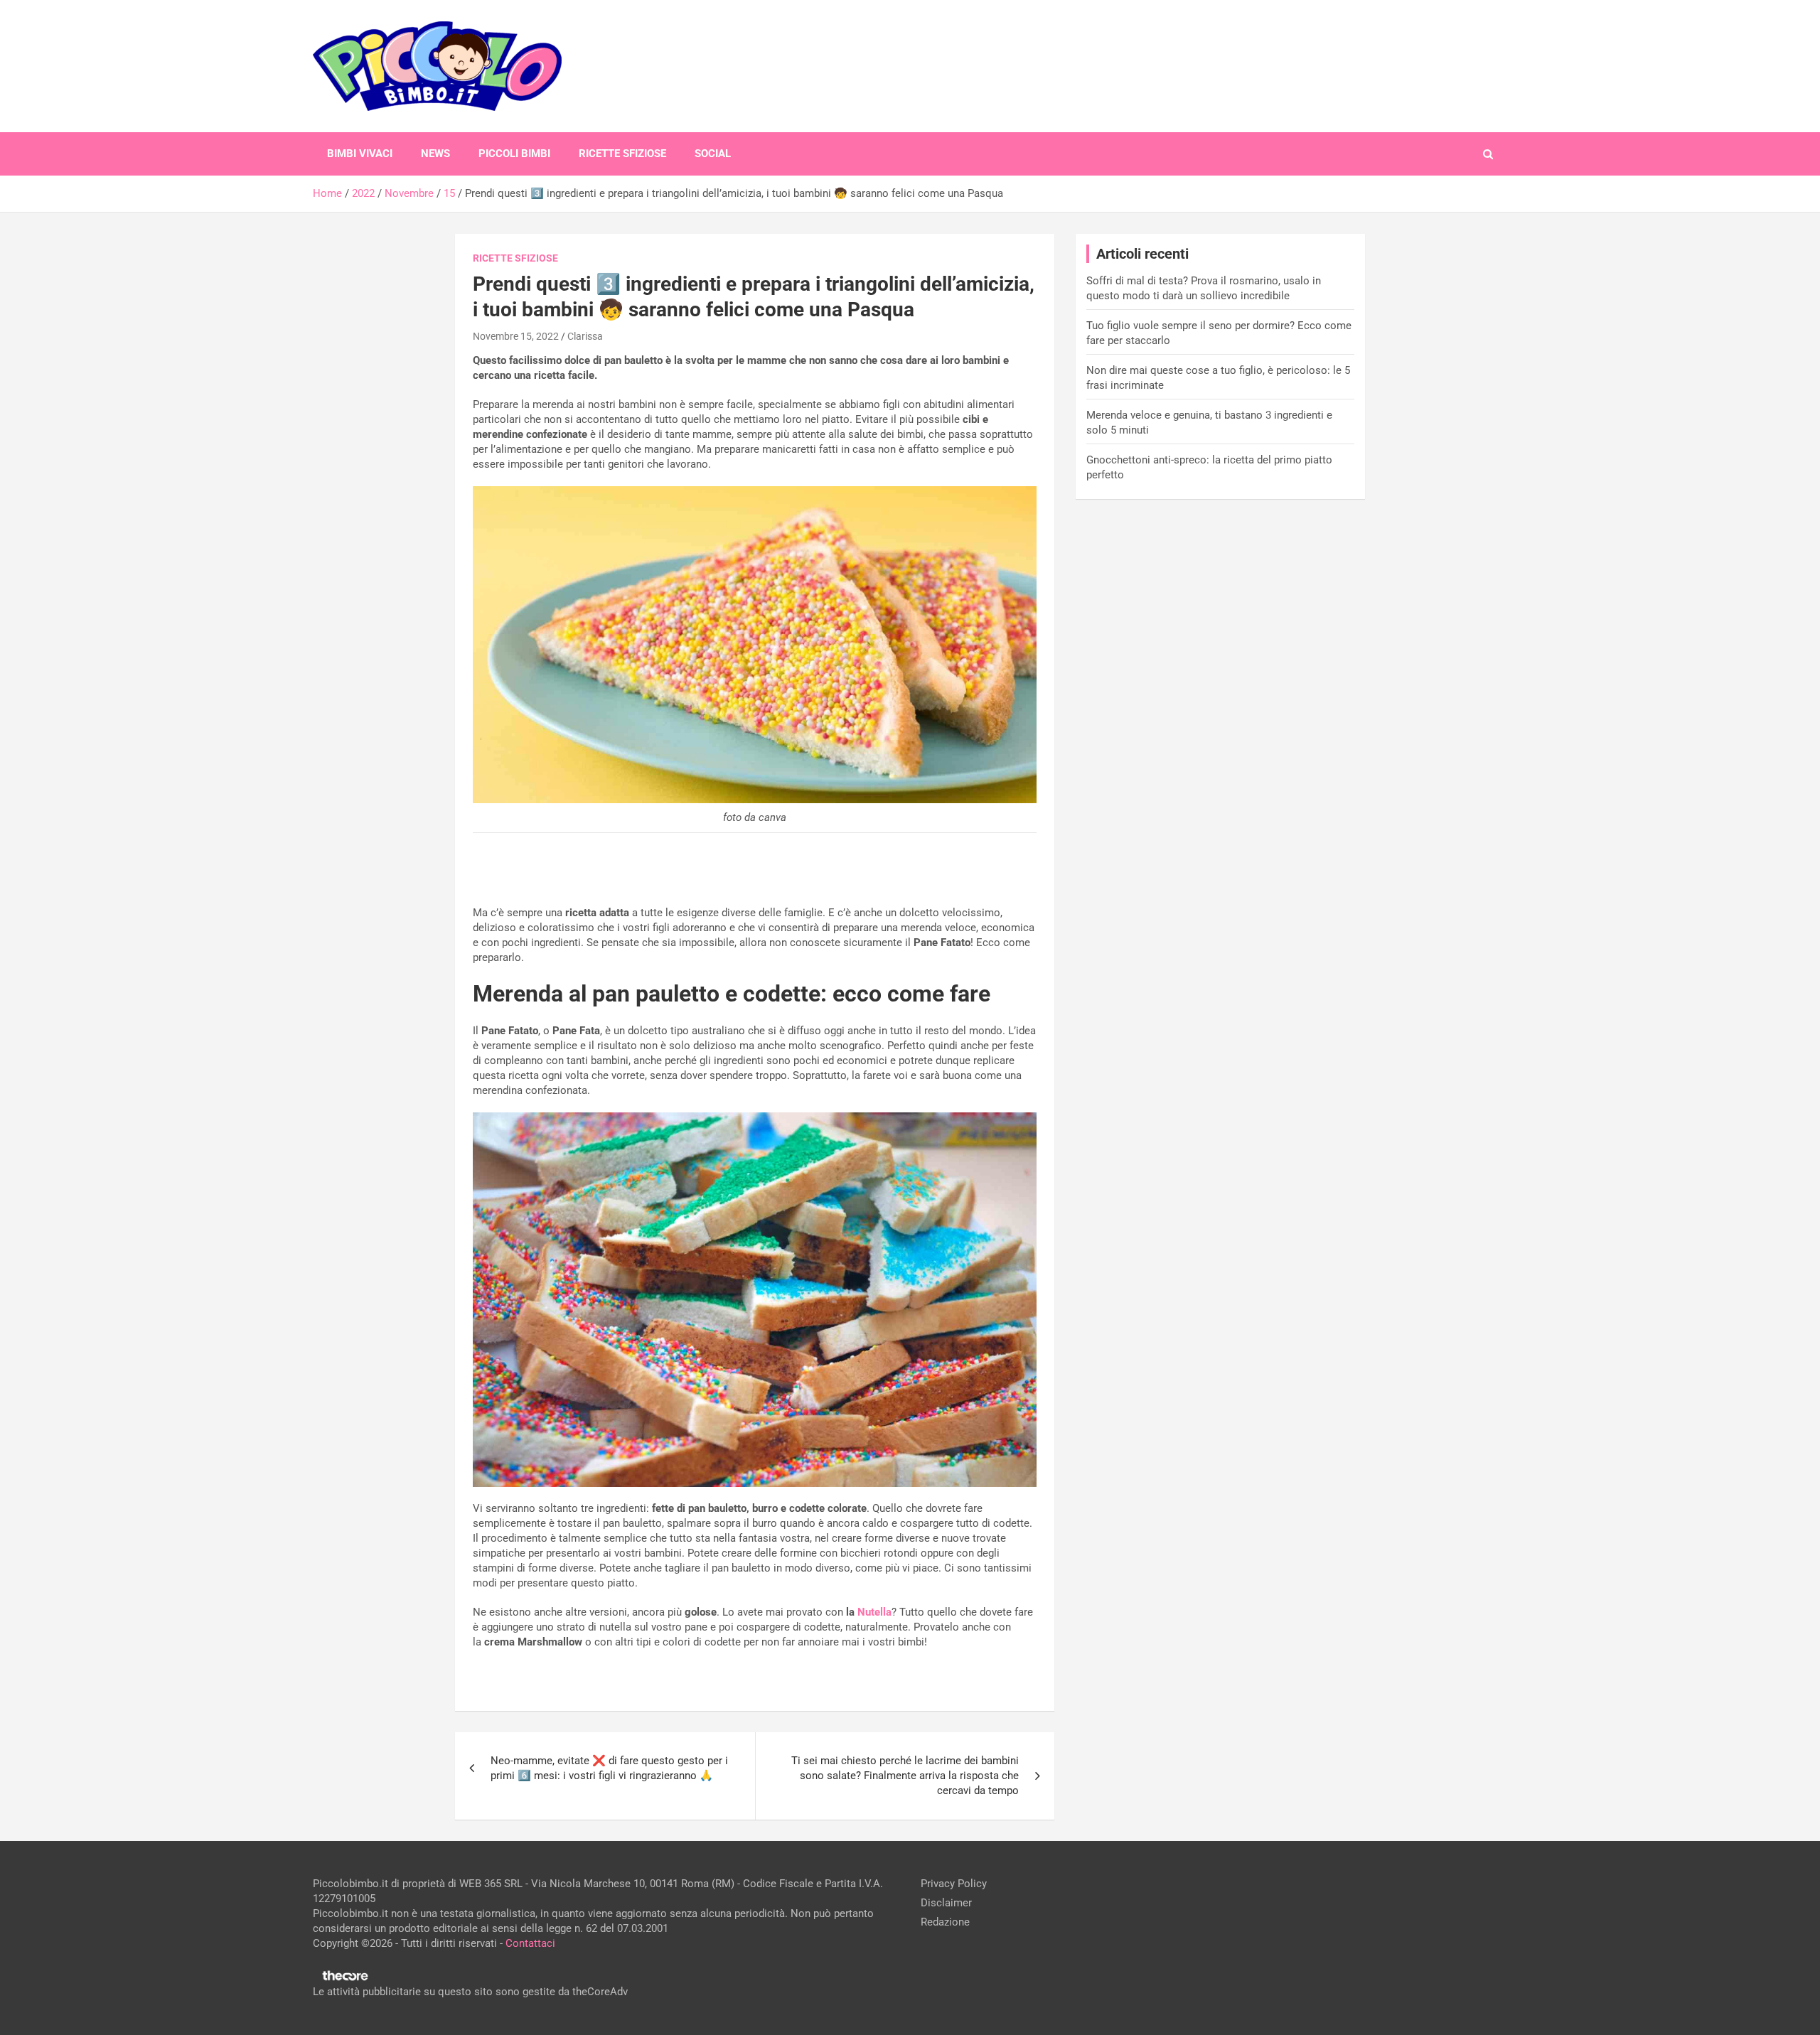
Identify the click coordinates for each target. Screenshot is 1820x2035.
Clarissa (585, 336)
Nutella (874, 1612)
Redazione (945, 1922)
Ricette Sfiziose (622, 154)
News (435, 154)
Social (713, 154)
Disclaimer (946, 1903)
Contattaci (530, 1943)
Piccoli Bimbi (514, 154)
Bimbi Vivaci (360, 154)
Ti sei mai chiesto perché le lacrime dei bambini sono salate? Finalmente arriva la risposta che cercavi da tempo (905, 1776)
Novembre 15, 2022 (516, 336)
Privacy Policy (954, 1884)
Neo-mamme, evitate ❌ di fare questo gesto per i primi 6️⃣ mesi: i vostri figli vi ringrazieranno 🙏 (609, 1768)
